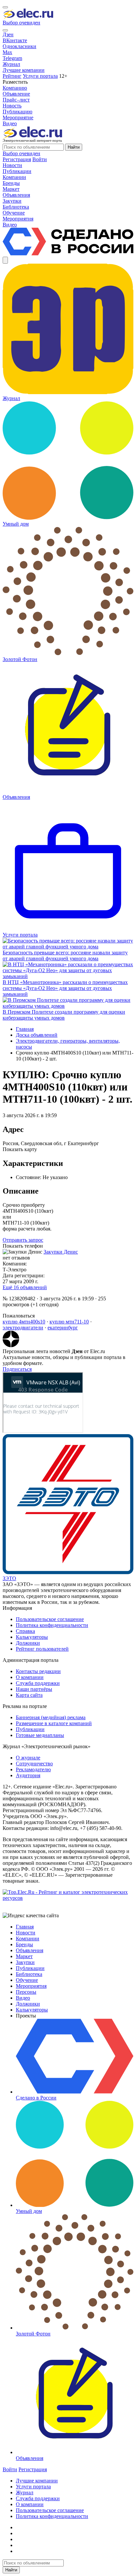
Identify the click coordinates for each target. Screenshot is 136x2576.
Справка (25, 1631)
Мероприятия (31, 1986)
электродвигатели (23, 1328)
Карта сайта (29, 1695)
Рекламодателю (33, 1769)
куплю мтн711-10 (69, 1322)
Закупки (25, 1962)
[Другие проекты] (5, 260)
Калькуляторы (32, 1637)
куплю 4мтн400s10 (24, 1322)
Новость (12, 106)
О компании (30, 1677)
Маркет (24, 1956)
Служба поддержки (38, 1683)
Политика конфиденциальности (52, 1625)
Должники (28, 1643)
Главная (25, 1029)
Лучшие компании (24, 70)
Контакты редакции (38, 1671)
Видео (10, 123)
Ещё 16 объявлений (25, 1287)
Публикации (30, 1729)
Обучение (27, 1980)
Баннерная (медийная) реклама (51, 1717)
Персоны (26, 1992)
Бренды (24, 1944)
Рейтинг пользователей (42, 1649)
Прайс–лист (16, 100)
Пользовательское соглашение (50, 1619)
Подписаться (17, 1369)
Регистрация (17, 159)
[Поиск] (5, 30)
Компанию (15, 88)
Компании (28, 1939)
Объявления (30, 1950)
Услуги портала (40, 76)
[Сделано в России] (68, 254)
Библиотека (29, 1974)
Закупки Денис (61, 1252)
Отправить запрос (23, 1240)
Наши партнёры (34, 1689)
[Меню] (5, 7)
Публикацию (17, 112)
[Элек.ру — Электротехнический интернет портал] (28, 17)
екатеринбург (63, 1328)
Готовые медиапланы (40, 1735)
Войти (40, 159)
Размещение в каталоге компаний (54, 1723)
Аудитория (28, 1775)
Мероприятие (18, 117)
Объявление (16, 94)
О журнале (28, 1758)
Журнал (11, 64)
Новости (26, 1933)
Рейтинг (12, 76)
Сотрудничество (34, 1764)
